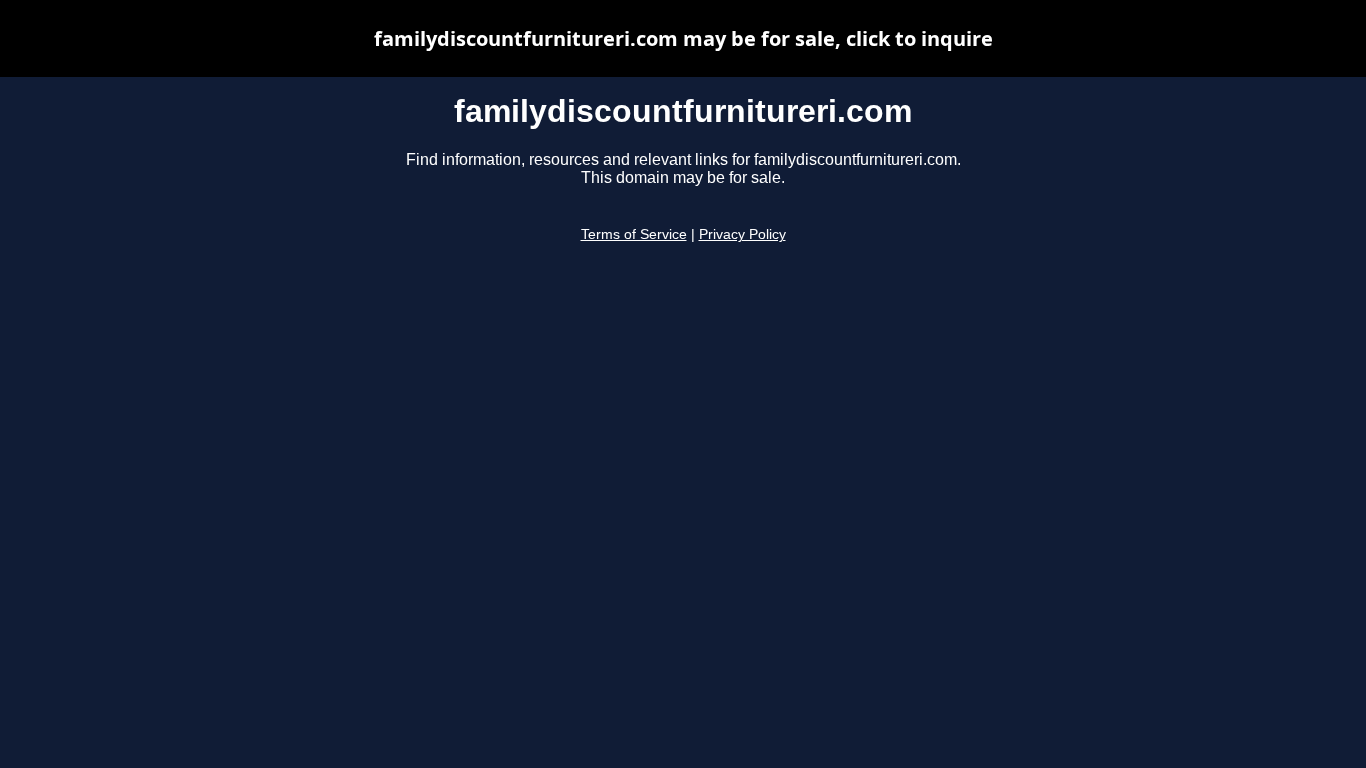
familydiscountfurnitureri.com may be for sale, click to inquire (683, 38)
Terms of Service (634, 234)
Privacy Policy (742, 234)
